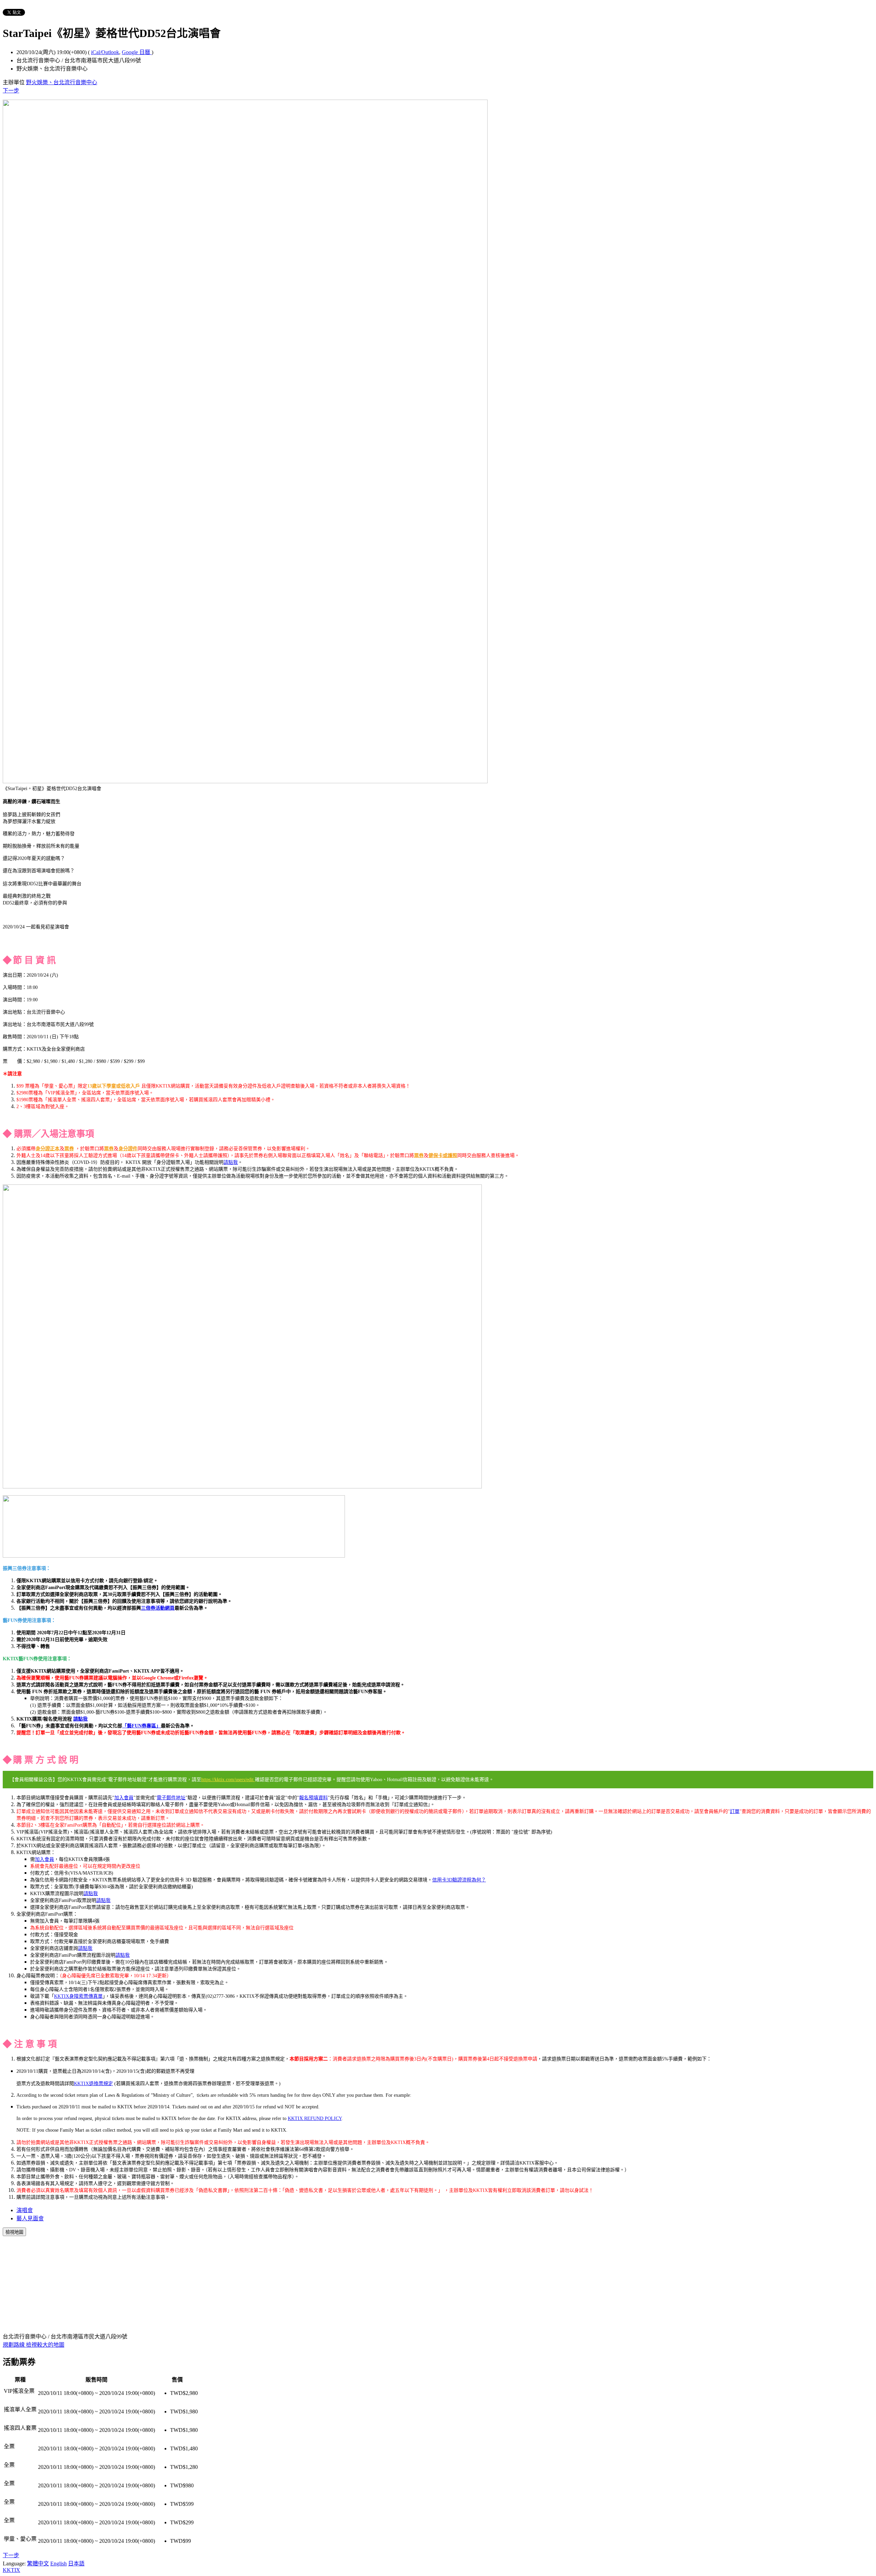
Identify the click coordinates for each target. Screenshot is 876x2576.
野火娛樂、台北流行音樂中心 (62, 82)
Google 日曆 (137, 52)
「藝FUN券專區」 (141, 1726)
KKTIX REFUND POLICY (315, 2118)
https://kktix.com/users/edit (228, 1780)
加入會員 (124, 1798)
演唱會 (25, 2210)
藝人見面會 (30, 2218)
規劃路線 (14, 2345)
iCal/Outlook (105, 52)
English (59, 2564)
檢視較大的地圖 (45, 2345)
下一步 (11, 91)
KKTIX (11, 2570)
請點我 (231, 1162)
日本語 (76, 2564)
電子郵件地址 (171, 1798)
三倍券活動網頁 (158, 1608)
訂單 (735, 1811)
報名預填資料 (313, 1798)
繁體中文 (38, 2564)
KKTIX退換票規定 (93, 2084)
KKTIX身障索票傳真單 (78, 1996)
